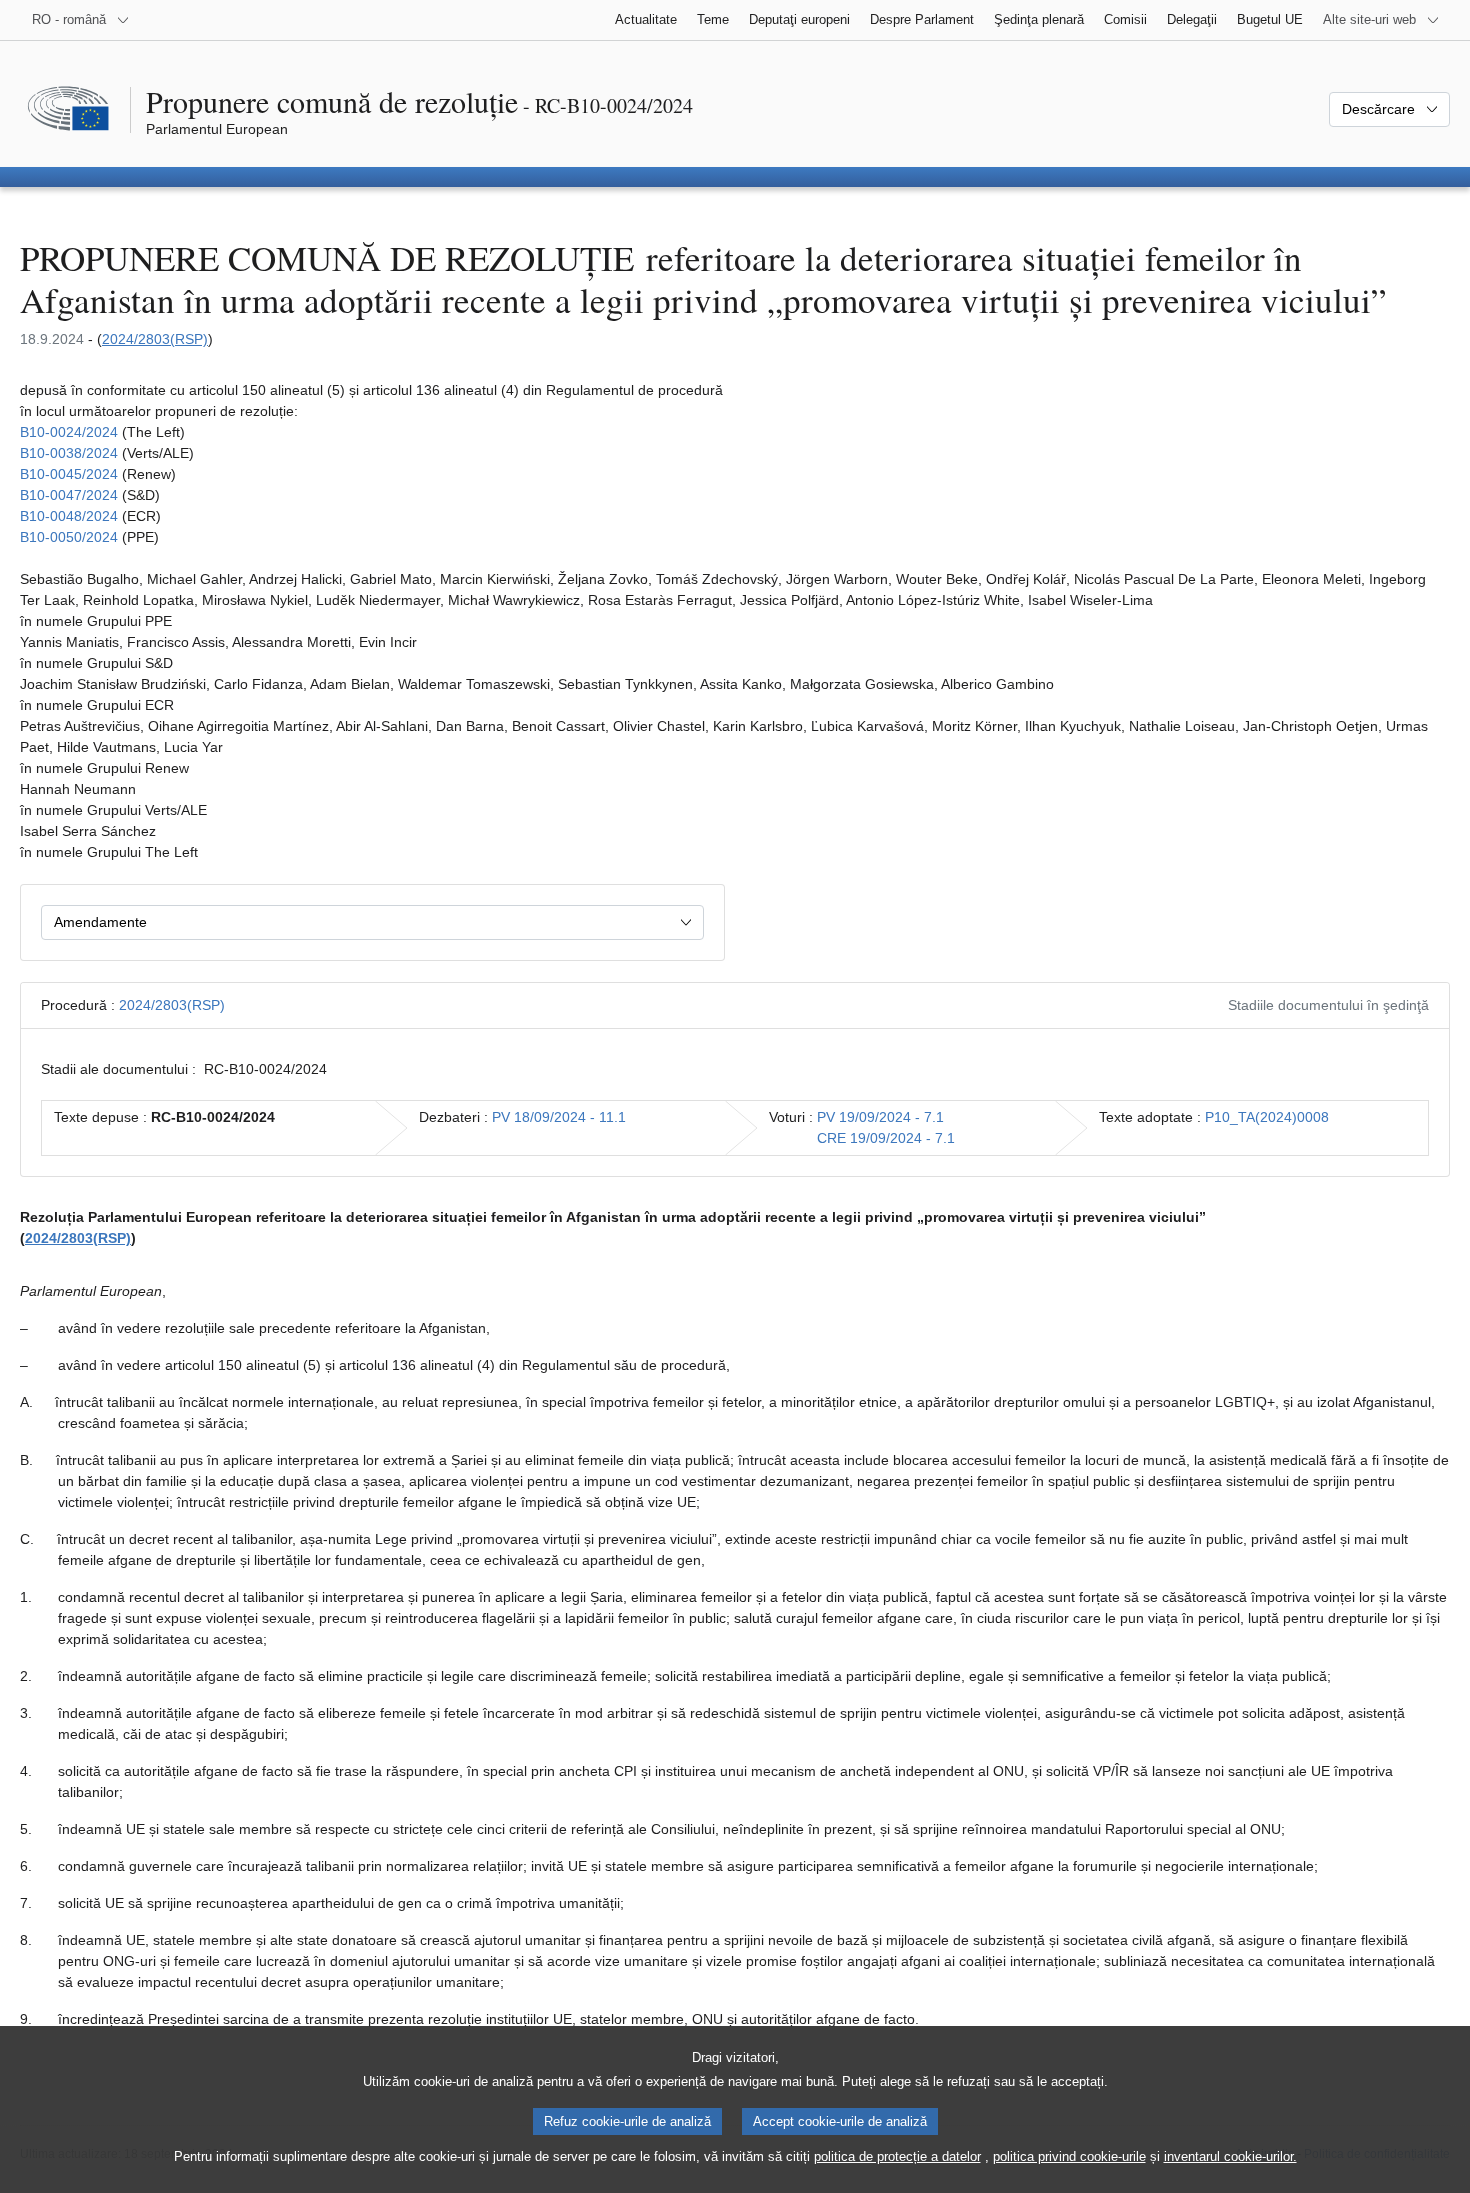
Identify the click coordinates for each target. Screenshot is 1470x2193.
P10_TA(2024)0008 (1267, 1117)
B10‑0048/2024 (69, 516)
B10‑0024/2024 (69, 432)
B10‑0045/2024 (69, 474)
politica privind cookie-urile (1069, 2156)
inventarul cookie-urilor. (1230, 2156)
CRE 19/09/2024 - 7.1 (886, 1138)
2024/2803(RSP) (155, 339)
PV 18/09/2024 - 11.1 (559, 1117)
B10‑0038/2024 (69, 453)
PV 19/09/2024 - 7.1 (880, 1117)
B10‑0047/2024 (69, 495)
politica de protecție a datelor (897, 2156)
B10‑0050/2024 (69, 537)
